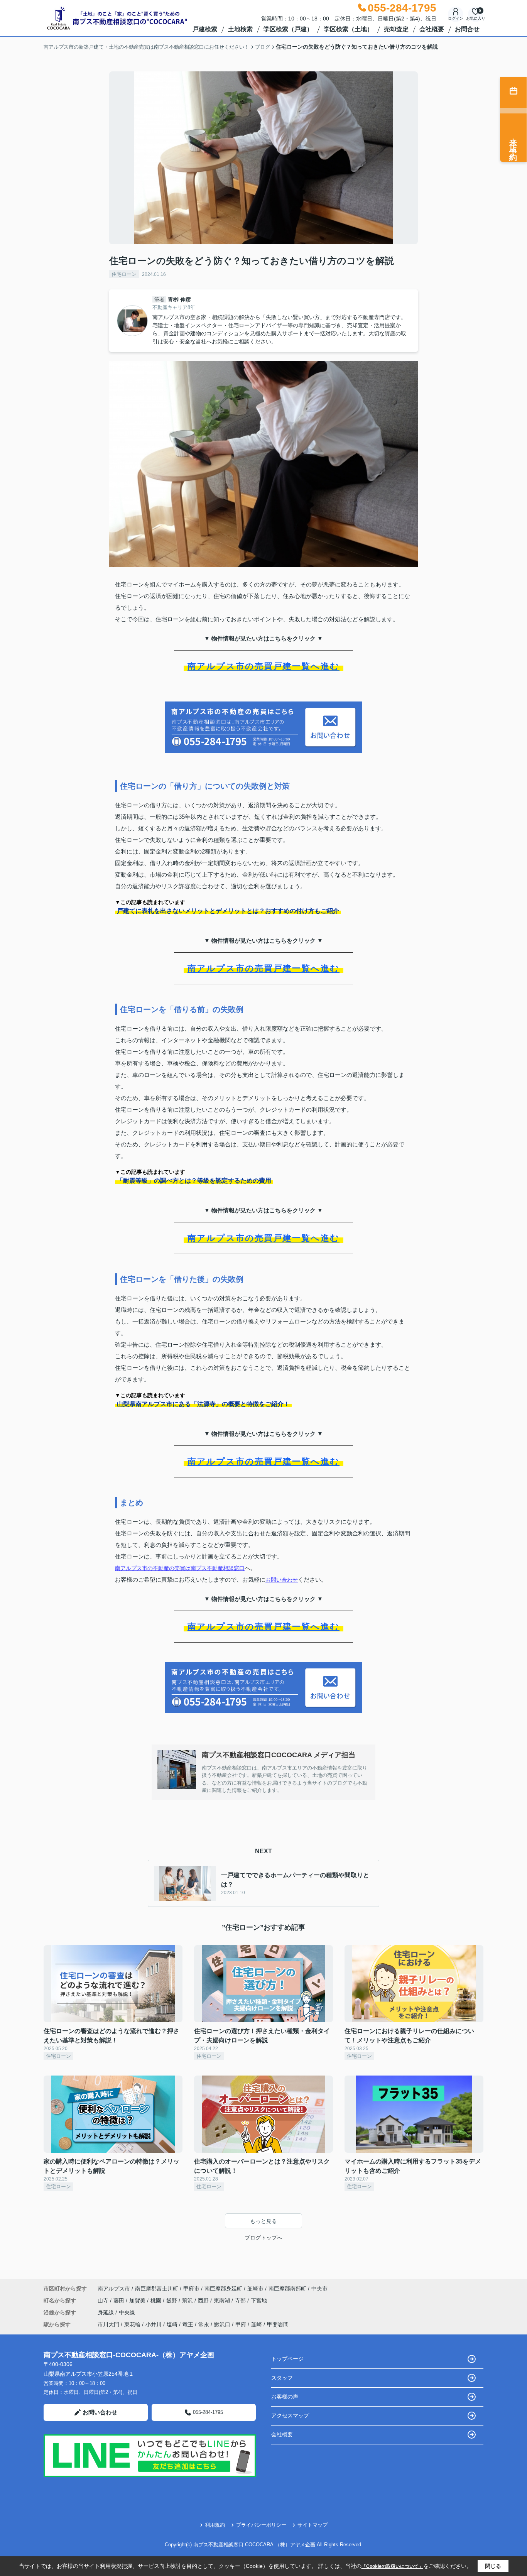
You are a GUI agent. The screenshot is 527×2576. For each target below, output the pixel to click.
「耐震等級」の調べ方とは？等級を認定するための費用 (194, 1181)
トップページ (287, 2359)
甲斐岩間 (278, 2324)
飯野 (172, 2300)
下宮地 (259, 2300)
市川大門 (108, 2324)
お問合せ (467, 29)
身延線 (106, 2312)
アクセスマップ (290, 2415)
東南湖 (223, 2300)
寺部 (241, 2300)
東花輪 (132, 2324)
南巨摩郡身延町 (223, 2289)
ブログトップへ (263, 2238)
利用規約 (215, 2525)
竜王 (188, 2324)
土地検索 (240, 29)
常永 (204, 2324)
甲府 (241, 2324)
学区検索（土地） (348, 29)
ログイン (456, 18)
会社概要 (432, 29)
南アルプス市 (114, 2289)
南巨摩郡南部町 (287, 2289)
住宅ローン (124, 274)
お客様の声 (285, 2397)
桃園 (157, 2300)
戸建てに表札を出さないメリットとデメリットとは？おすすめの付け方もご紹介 (228, 911)
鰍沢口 (222, 2324)
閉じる (493, 2566)
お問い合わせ (282, 1580)
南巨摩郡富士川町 (157, 2289)
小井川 (154, 2324)
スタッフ (282, 2378)
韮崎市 (255, 2289)
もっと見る (263, 2221)
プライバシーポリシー (261, 2525)
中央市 (319, 2289)
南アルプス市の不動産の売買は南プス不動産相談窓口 (180, 1568)
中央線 (127, 2312)
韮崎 (257, 2324)
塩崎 (172, 2324)
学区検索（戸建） (288, 29)
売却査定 (396, 29)
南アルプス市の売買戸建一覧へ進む (263, 666)
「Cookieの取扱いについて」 (392, 2566)
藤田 (120, 2300)
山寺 (104, 2300)
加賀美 (138, 2300)
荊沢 (188, 2300)
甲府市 (191, 2289)
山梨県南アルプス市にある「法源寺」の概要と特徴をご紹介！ (203, 1404)
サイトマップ (312, 2525)
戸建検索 (205, 29)
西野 (204, 2300)
